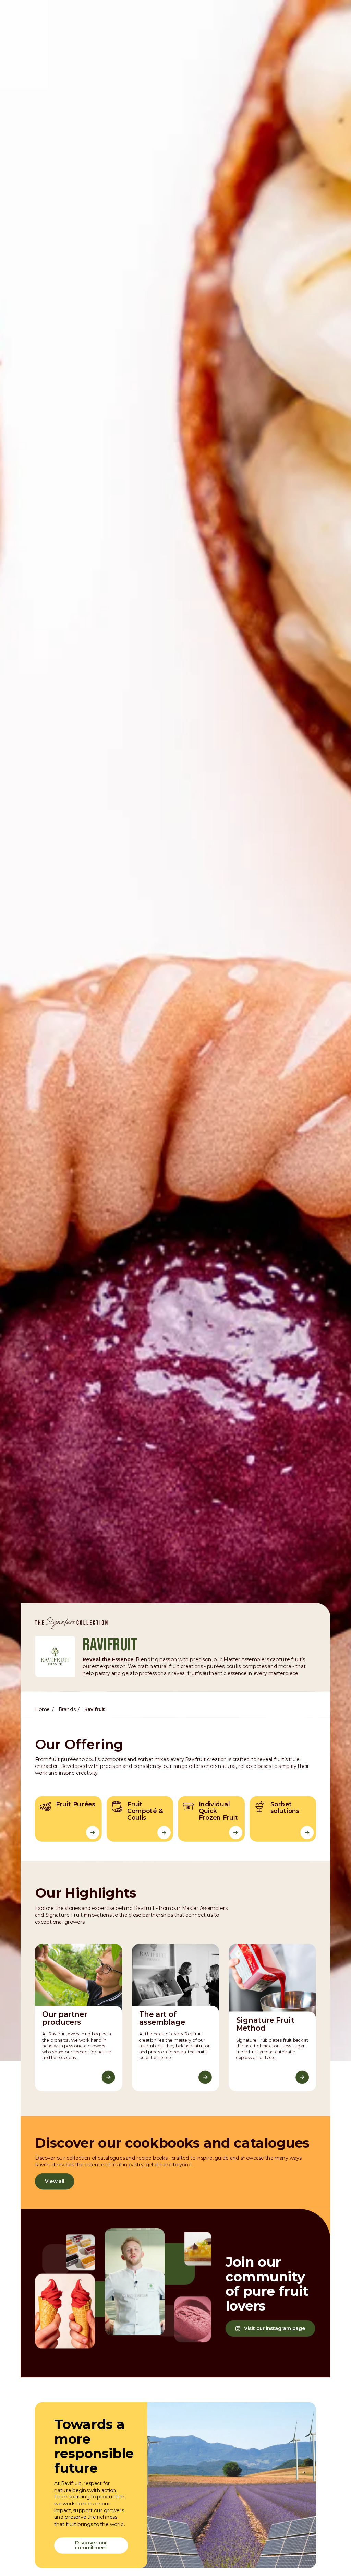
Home (42, 1709)
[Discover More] (108, 2077)
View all (55, 2181)
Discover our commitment (91, 2545)
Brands (67, 1709)
